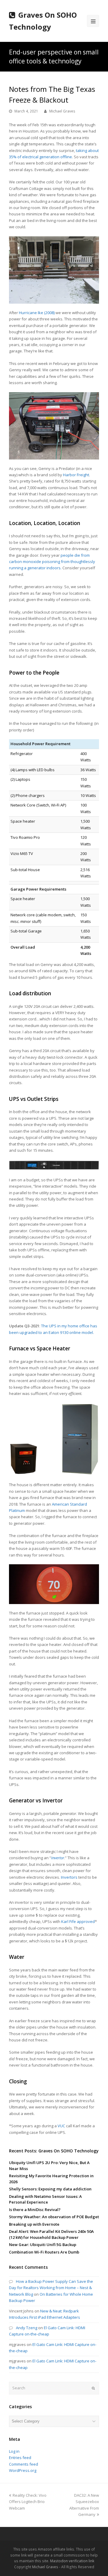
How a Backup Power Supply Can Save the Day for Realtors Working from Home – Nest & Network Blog (51, 2288)
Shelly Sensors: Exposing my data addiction (50, 2189)
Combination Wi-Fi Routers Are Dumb (44, 2252)
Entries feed (20, 2458)
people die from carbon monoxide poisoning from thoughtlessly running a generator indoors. (52, 562)
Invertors (69, 1877)
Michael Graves (62, 111)
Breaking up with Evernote (34, 2224)
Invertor (58, 1858)
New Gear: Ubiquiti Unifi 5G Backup (43, 2245)
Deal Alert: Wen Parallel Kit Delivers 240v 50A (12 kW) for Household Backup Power (51, 2234)
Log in (14, 2451)
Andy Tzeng (27, 2328)
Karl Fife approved (78, 1921)
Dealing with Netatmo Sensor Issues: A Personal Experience (45, 2199)
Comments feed (24, 2464)
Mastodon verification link (72, 2561)
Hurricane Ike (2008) (37, 313)
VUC (61, 2126)
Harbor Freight (76, 475)
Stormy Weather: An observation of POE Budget (54, 2217)
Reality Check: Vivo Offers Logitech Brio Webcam (28, 2502)
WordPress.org (23, 2470)
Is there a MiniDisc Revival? (35, 2210)
